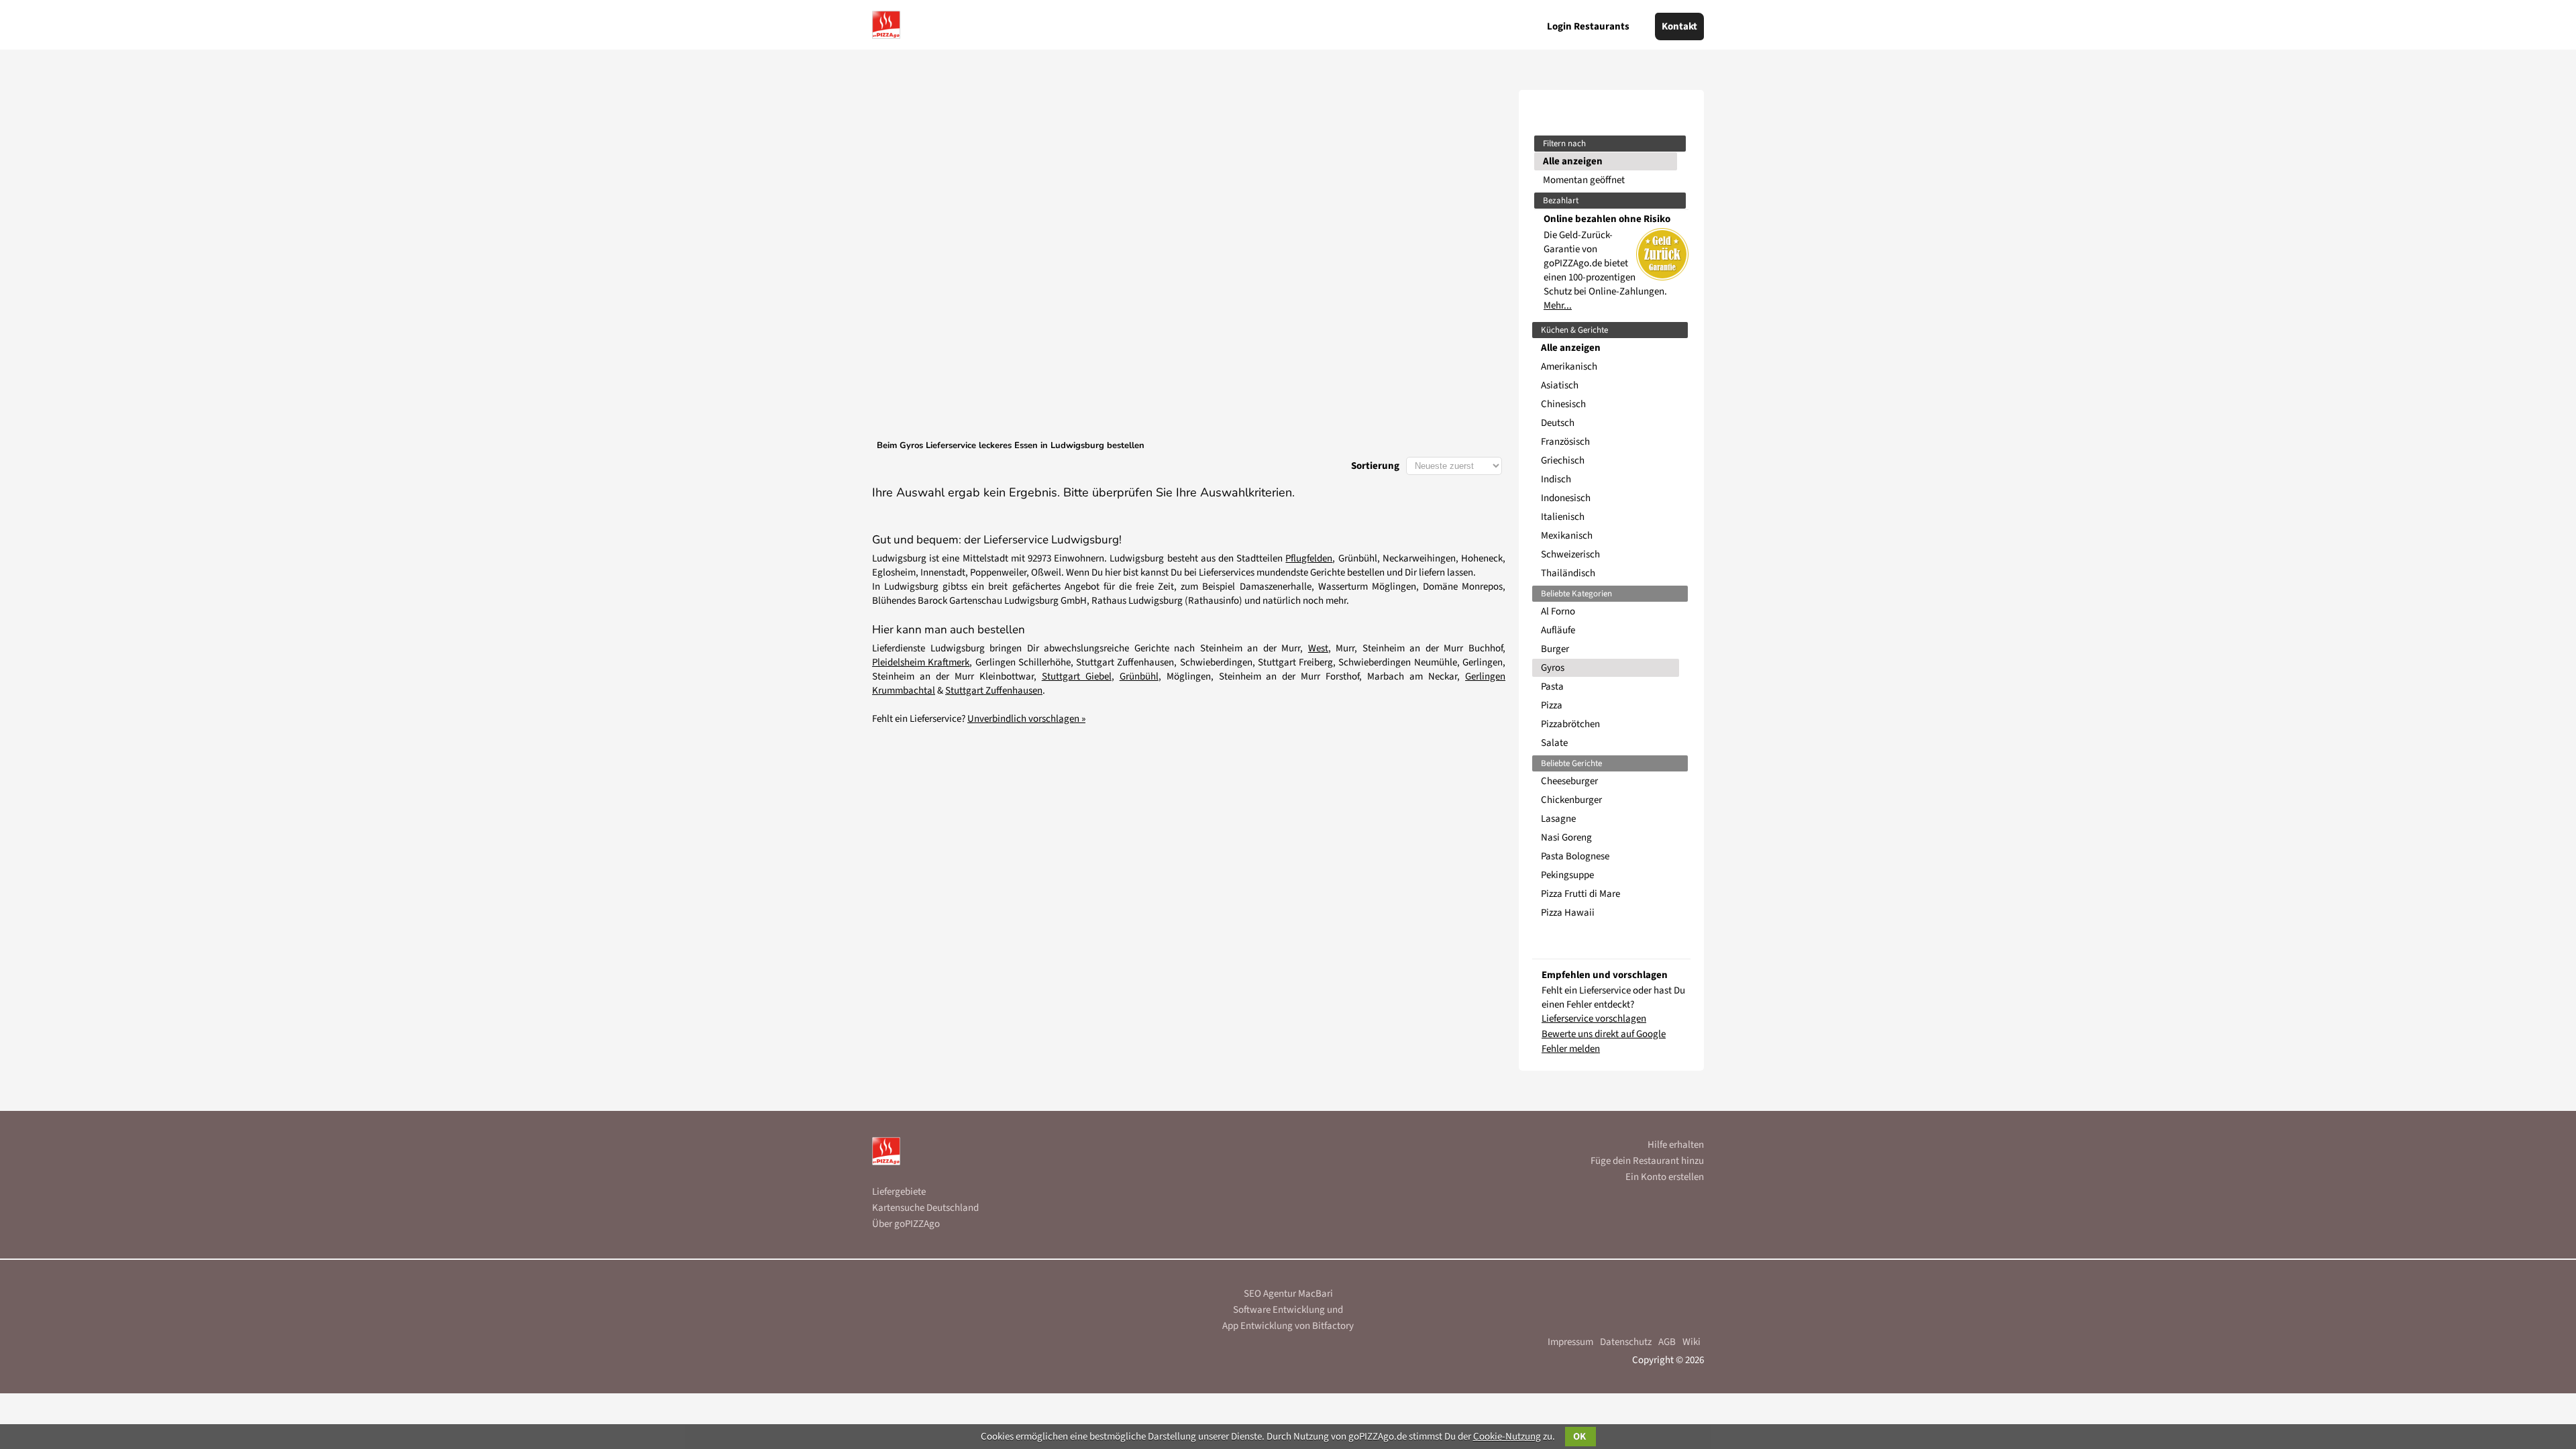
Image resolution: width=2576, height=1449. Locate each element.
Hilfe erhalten (1676, 1145)
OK (1580, 1437)
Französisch (1565, 442)
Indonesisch (1566, 498)
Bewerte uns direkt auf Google (1604, 1034)
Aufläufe (1558, 630)
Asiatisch (1560, 385)
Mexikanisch (1567, 536)
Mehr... (1558, 306)
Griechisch (1563, 461)
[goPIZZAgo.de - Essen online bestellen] (886, 25)
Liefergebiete (899, 1192)
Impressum (1570, 1342)
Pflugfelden (1309, 558)
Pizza (1552, 705)
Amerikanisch (1569, 367)
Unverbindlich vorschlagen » (1026, 719)
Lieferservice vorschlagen (1594, 1019)
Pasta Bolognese (1575, 856)
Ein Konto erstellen (1665, 1177)
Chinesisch (1563, 404)
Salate (1554, 743)
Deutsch (1558, 423)
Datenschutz (1626, 1342)
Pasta (1552, 687)
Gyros (1553, 668)
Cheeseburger (1569, 781)
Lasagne (1558, 819)
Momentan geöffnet (1584, 180)
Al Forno (1558, 611)
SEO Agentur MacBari (1288, 1294)
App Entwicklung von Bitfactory (1288, 1326)
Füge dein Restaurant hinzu (1647, 1161)
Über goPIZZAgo (906, 1224)
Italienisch (1563, 517)
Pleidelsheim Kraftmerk (921, 662)
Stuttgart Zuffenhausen (994, 691)
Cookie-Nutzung (1507, 1437)
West (1318, 648)
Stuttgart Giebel (1077, 677)
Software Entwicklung (1279, 1310)
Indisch (1556, 479)
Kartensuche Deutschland (925, 1208)
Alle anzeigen (1573, 161)
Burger (1555, 649)
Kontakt (1679, 26)
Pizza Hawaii (1568, 913)
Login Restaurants (1588, 26)
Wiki (1692, 1342)
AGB (1667, 1342)
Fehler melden (1571, 1049)
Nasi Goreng (1566, 838)
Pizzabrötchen (1570, 724)
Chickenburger (1571, 800)
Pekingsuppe (1567, 875)
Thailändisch (1568, 573)
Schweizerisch (1570, 554)
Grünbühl (1139, 677)
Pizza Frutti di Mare (1580, 894)
